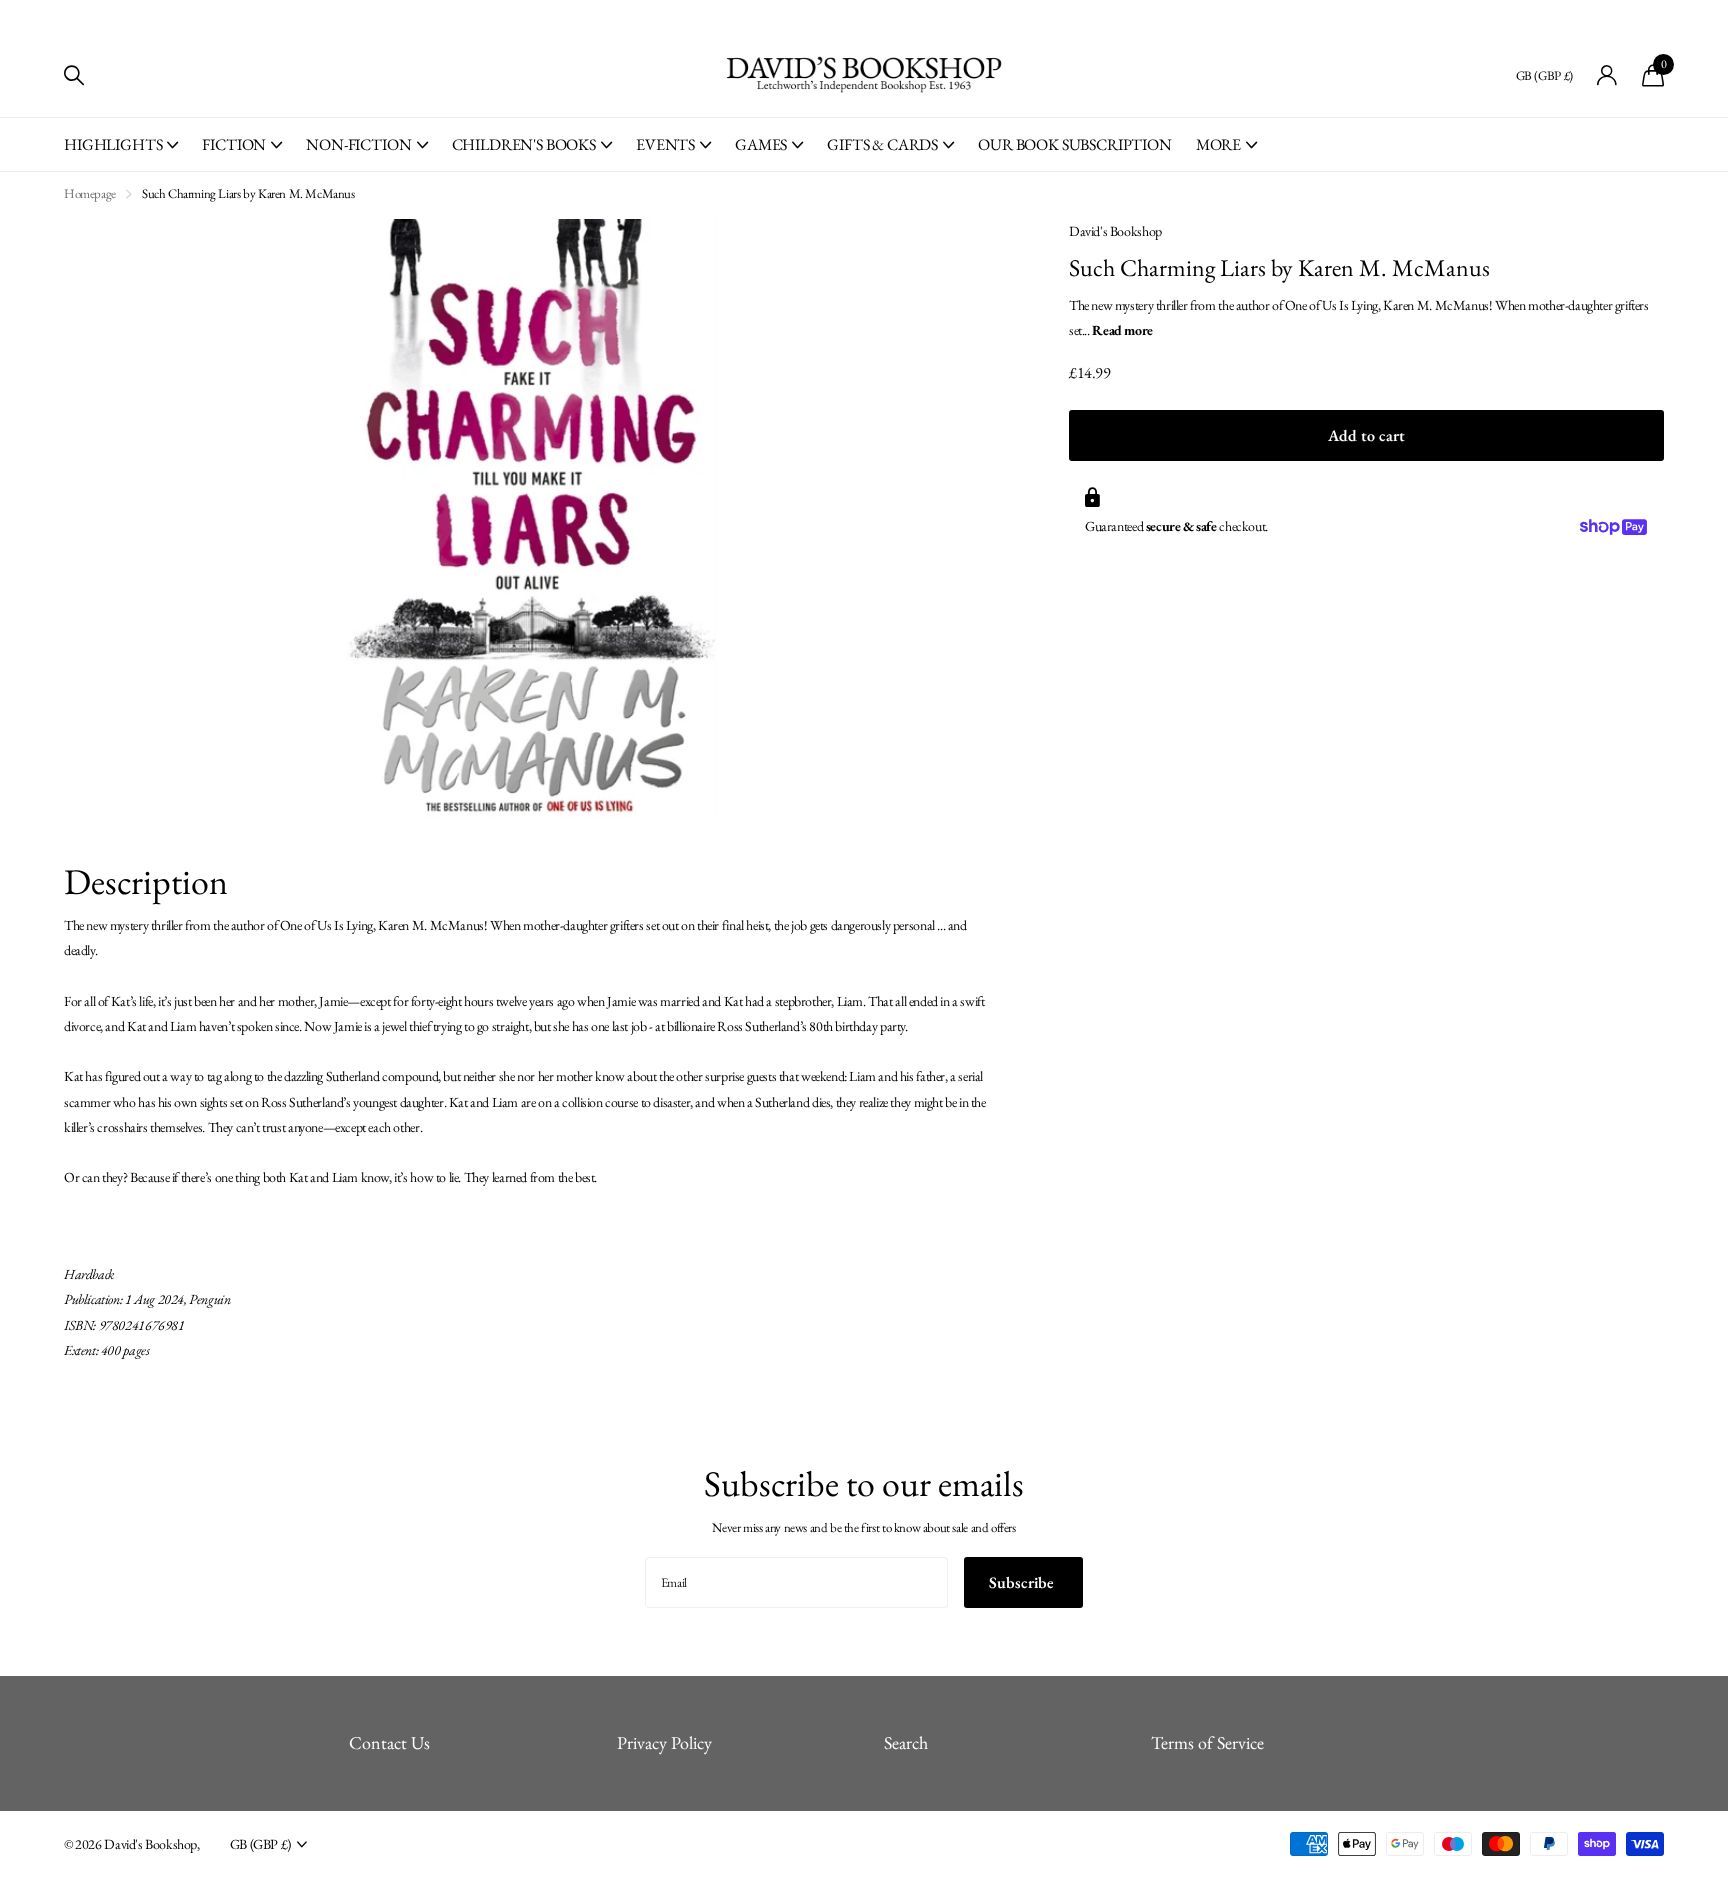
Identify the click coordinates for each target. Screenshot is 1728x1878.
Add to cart (1366, 435)
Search (906, 1742)
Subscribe (1023, 1582)
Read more (1122, 330)
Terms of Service (1207, 1742)
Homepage (90, 193)
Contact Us (389, 1742)
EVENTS (665, 144)
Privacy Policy (664, 1742)
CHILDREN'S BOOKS (524, 144)
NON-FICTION (358, 144)
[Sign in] (1607, 75)
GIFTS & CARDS (882, 144)
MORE (1218, 144)
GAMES (761, 144)
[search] (74, 75)
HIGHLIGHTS (113, 144)
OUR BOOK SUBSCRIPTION (1075, 144)
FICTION (234, 144)
